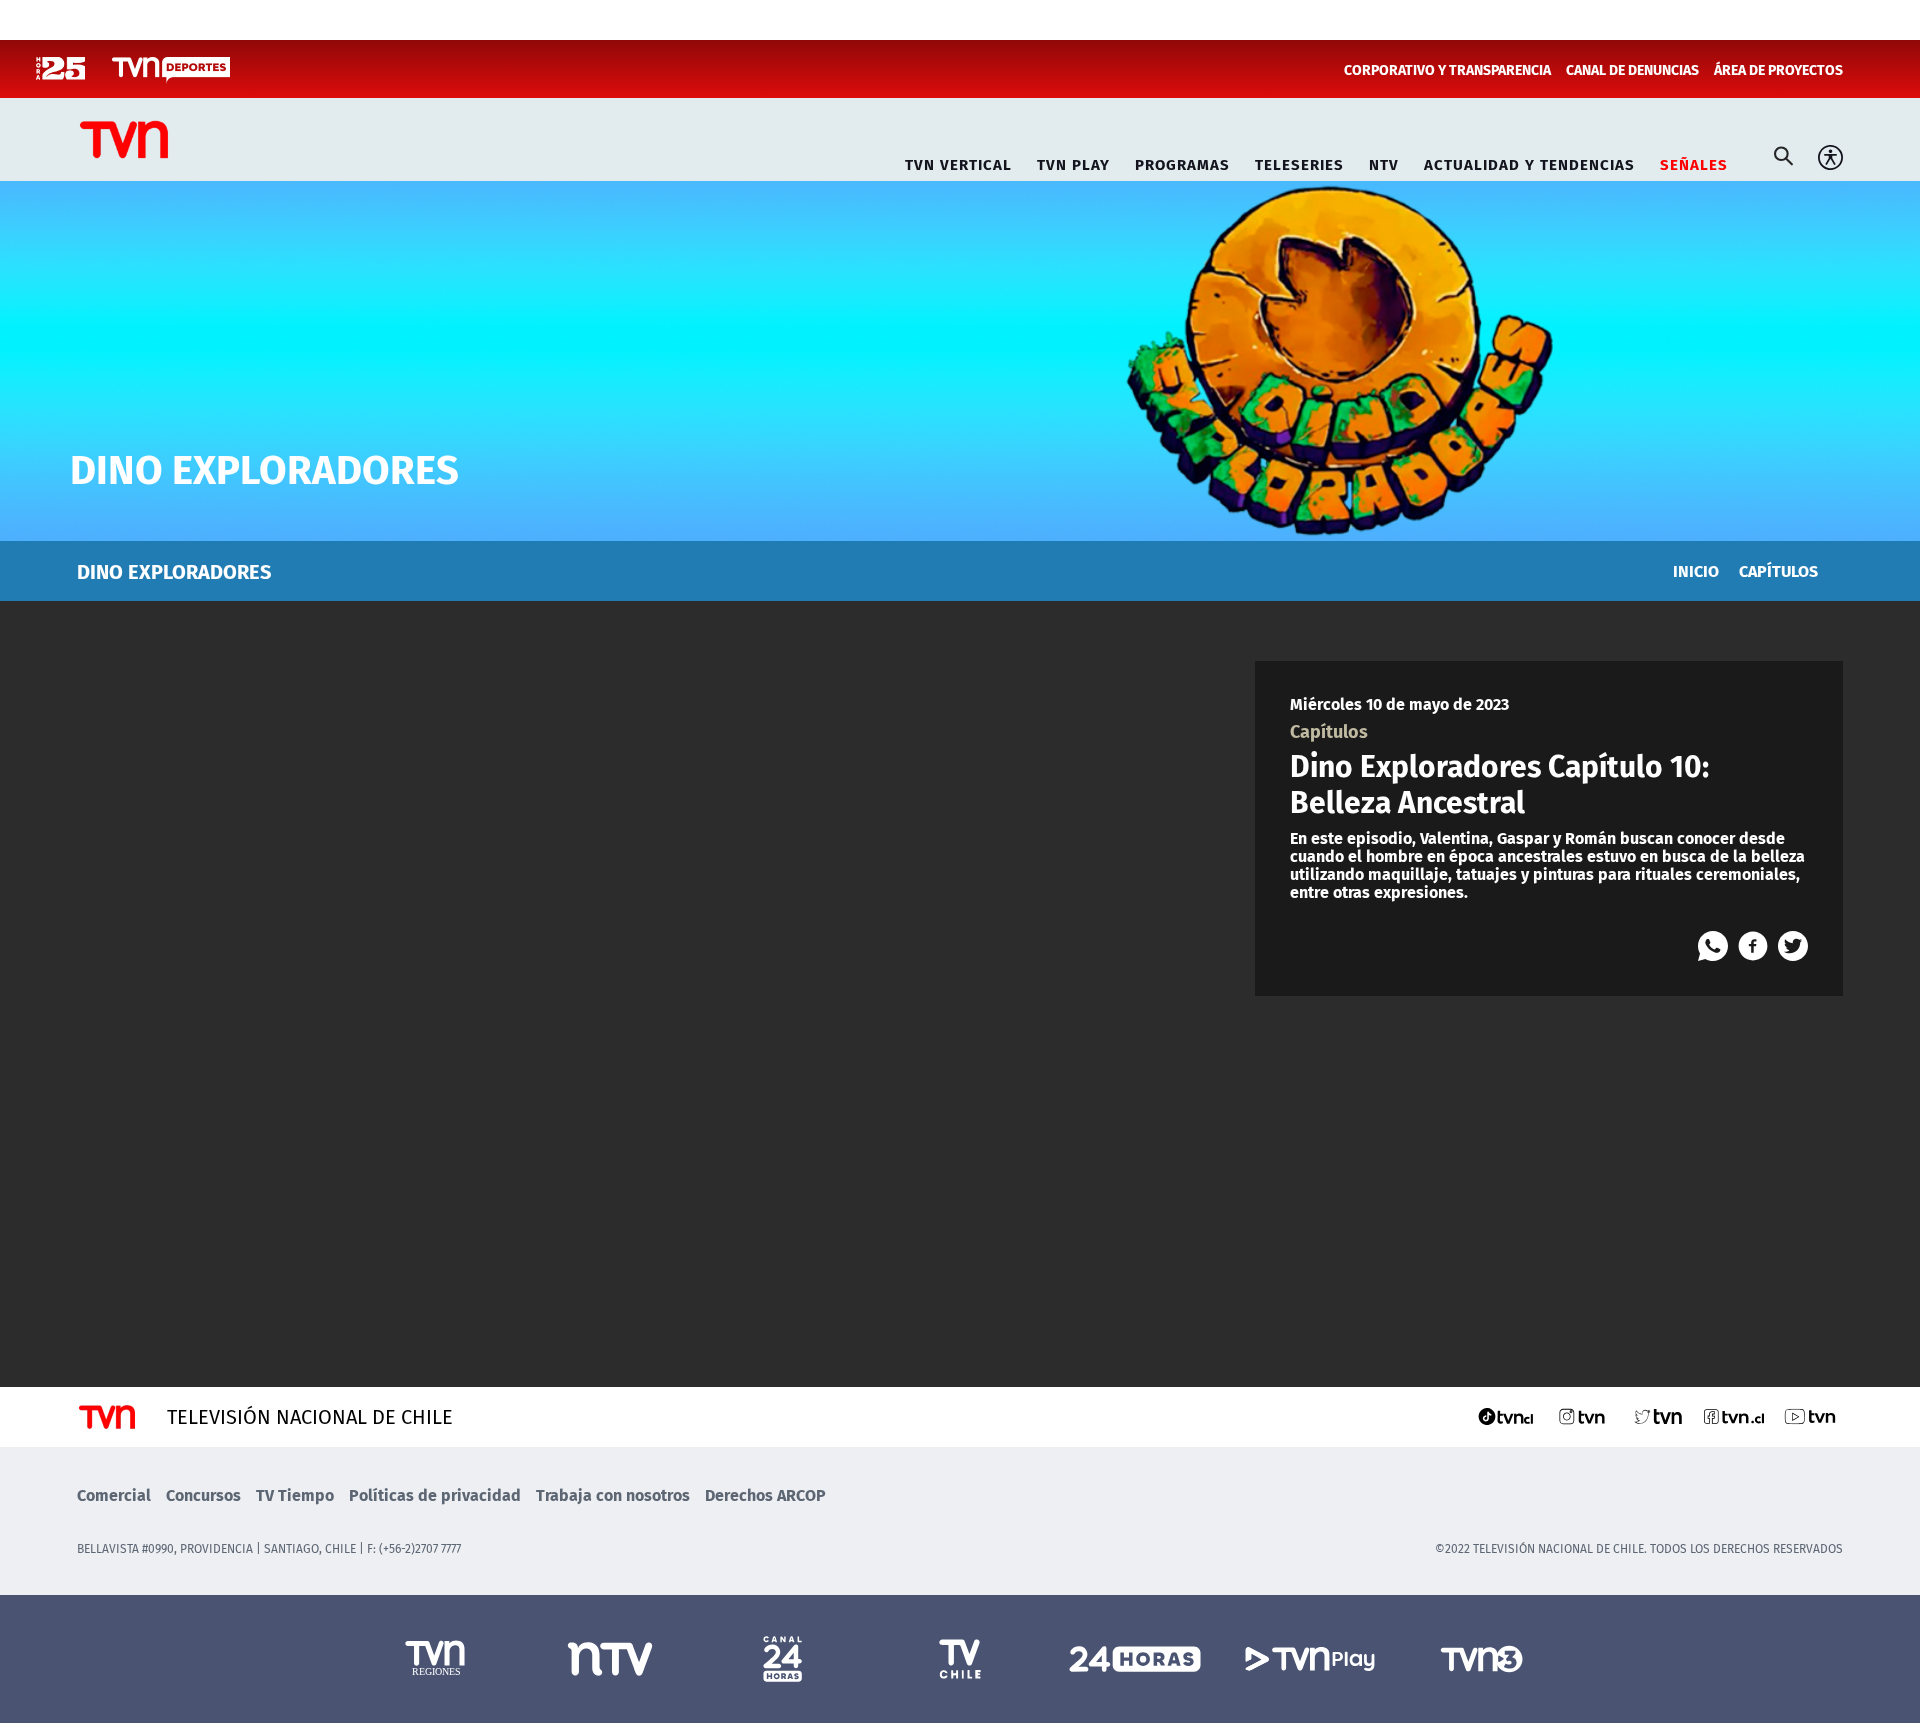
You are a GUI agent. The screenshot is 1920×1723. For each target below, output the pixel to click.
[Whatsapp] (1713, 946)
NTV (1384, 161)
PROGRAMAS (1182, 161)
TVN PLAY (1073, 161)
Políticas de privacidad (435, 1494)
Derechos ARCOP (765, 1494)
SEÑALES (1694, 161)
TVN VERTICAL (958, 161)
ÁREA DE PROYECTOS (1778, 69)
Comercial (114, 1494)
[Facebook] (1753, 946)
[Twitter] (1793, 946)
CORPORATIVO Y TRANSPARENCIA (1447, 69)
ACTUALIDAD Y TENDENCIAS (1529, 161)
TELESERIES (1299, 161)
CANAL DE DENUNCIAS (1632, 69)
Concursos (203, 1494)
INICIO (1696, 570)
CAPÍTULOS (1778, 570)
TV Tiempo (295, 1494)
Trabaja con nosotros (613, 1494)
